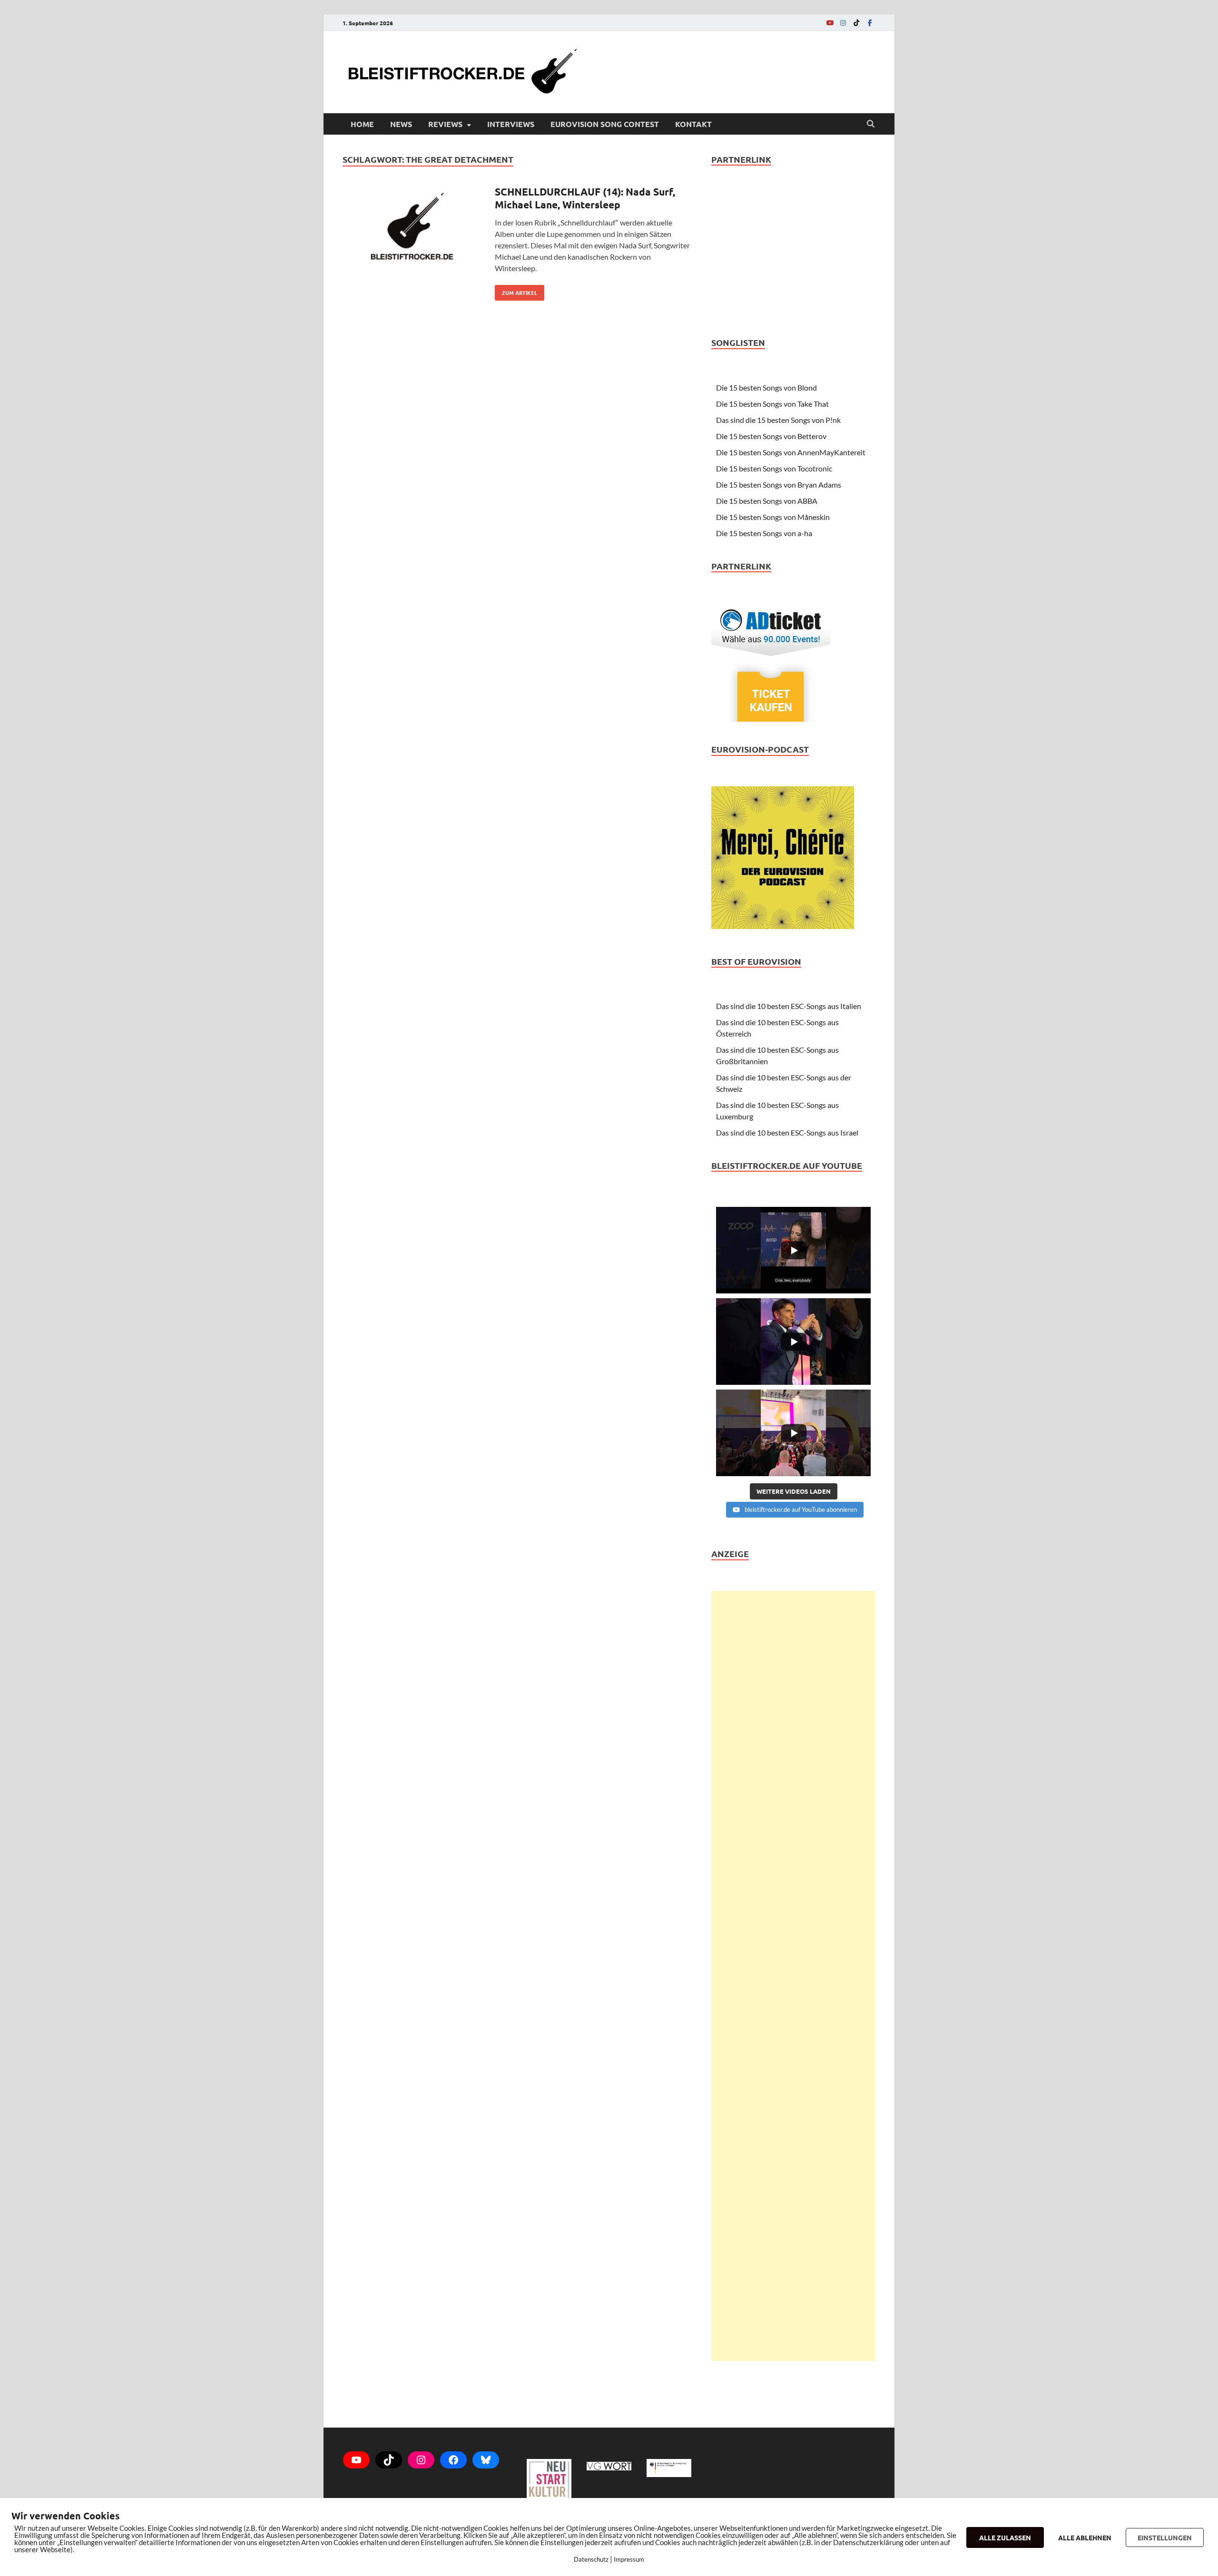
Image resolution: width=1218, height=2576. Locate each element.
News (401, 124)
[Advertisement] (793, 1976)
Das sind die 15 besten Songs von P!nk (778, 420)
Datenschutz (591, 2559)
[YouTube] (830, 23)
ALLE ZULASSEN (1005, 2537)
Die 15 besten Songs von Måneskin (773, 517)
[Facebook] (870, 23)
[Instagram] (843, 23)
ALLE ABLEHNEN (1085, 2537)
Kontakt (693, 124)
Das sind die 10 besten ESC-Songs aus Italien (789, 1006)
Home (362, 124)
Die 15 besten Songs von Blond (766, 387)
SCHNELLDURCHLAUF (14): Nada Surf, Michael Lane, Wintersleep (585, 198)
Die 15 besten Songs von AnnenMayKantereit (791, 452)
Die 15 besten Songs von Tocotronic (774, 468)
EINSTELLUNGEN (1165, 2537)
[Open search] (871, 124)
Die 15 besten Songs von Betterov (771, 436)
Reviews (445, 124)
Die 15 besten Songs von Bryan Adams (779, 485)
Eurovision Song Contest (605, 124)
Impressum (629, 2559)
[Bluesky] (486, 2460)
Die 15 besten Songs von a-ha (764, 533)
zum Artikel (516, 291)
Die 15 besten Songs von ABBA (767, 501)
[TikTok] (856, 23)
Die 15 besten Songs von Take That (772, 404)
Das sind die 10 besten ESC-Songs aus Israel (787, 1132)
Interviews (511, 124)
